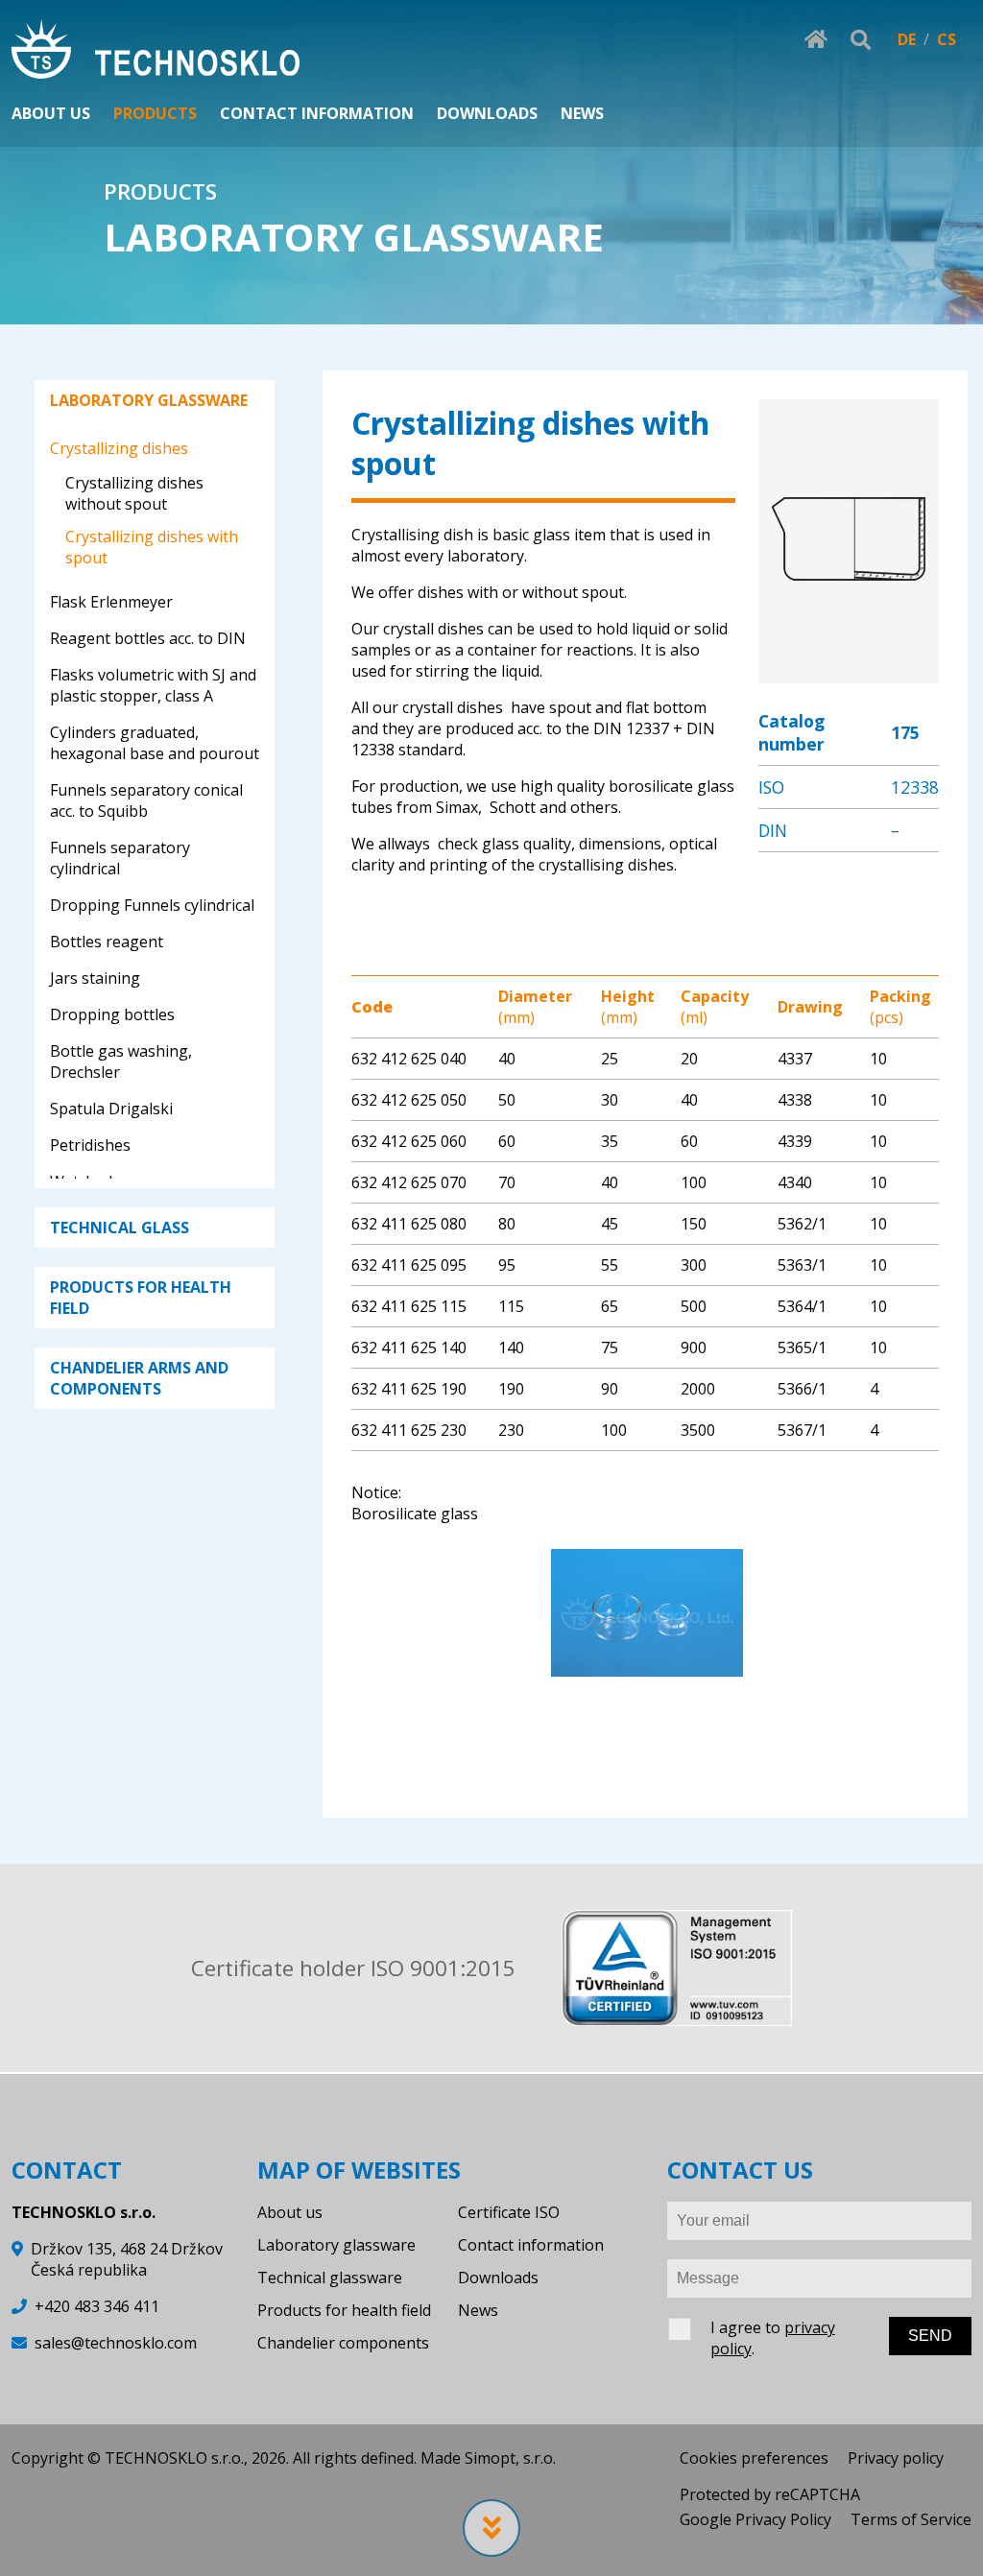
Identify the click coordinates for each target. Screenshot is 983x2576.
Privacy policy (896, 2458)
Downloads (498, 2278)
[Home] (156, 51)
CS (947, 39)
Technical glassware (330, 2278)
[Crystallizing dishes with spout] (849, 673)
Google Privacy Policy (755, 2519)
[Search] (861, 39)
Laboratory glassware (336, 2245)
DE (907, 39)
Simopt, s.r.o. (510, 2458)
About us (290, 2212)
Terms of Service (911, 2519)
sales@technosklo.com (116, 2343)
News (478, 2310)
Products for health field (344, 2310)
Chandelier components (343, 2343)
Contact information (531, 2245)
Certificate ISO (509, 2212)
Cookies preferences (754, 2458)
